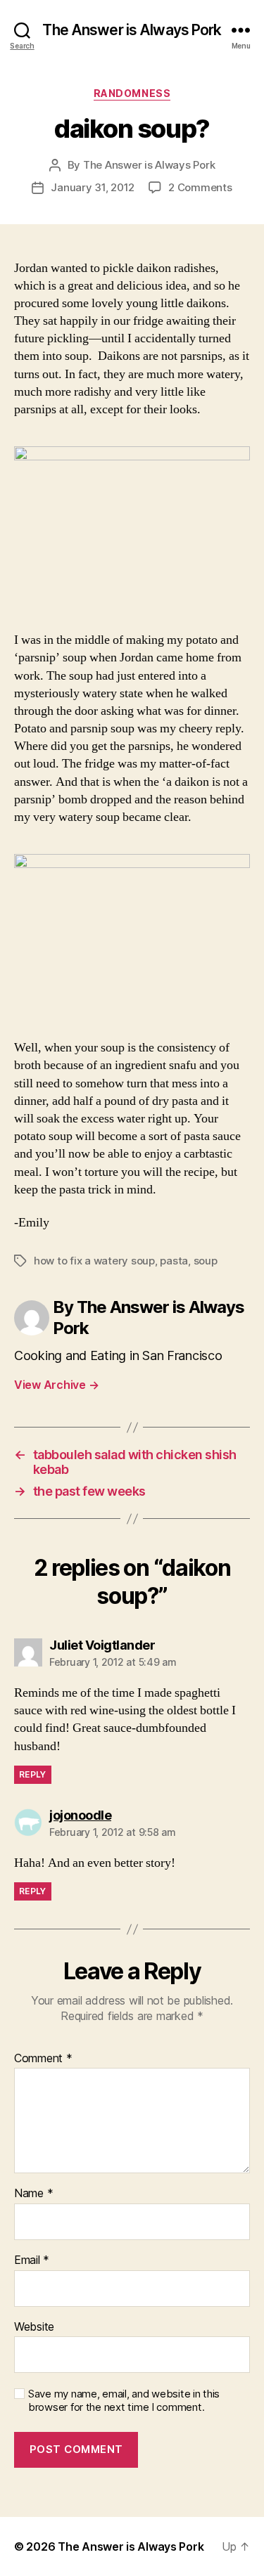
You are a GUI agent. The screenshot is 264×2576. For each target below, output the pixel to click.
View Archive (56, 1385)
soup (206, 1261)
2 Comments (200, 187)
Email (32, 2260)
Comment (43, 2059)
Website (34, 2327)
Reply (33, 1774)
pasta (174, 1261)
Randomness (132, 93)
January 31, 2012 (93, 187)
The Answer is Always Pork (132, 30)
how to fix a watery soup (94, 1261)
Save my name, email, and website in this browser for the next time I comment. (124, 2401)
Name (33, 2194)
